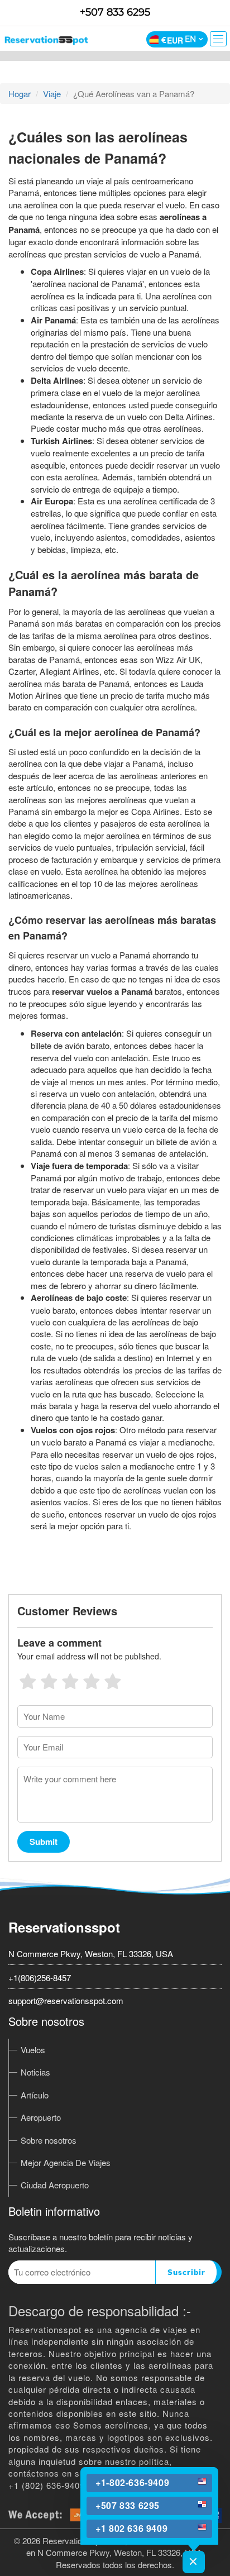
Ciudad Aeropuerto (55, 2185)
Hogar (20, 94)
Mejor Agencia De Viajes (66, 2162)
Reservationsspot (64, 1927)
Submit (44, 1842)
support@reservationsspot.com (66, 2000)
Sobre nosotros (49, 2140)
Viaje (52, 94)
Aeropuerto (41, 2117)
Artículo (35, 2095)
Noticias (35, 2072)
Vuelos (33, 2050)
